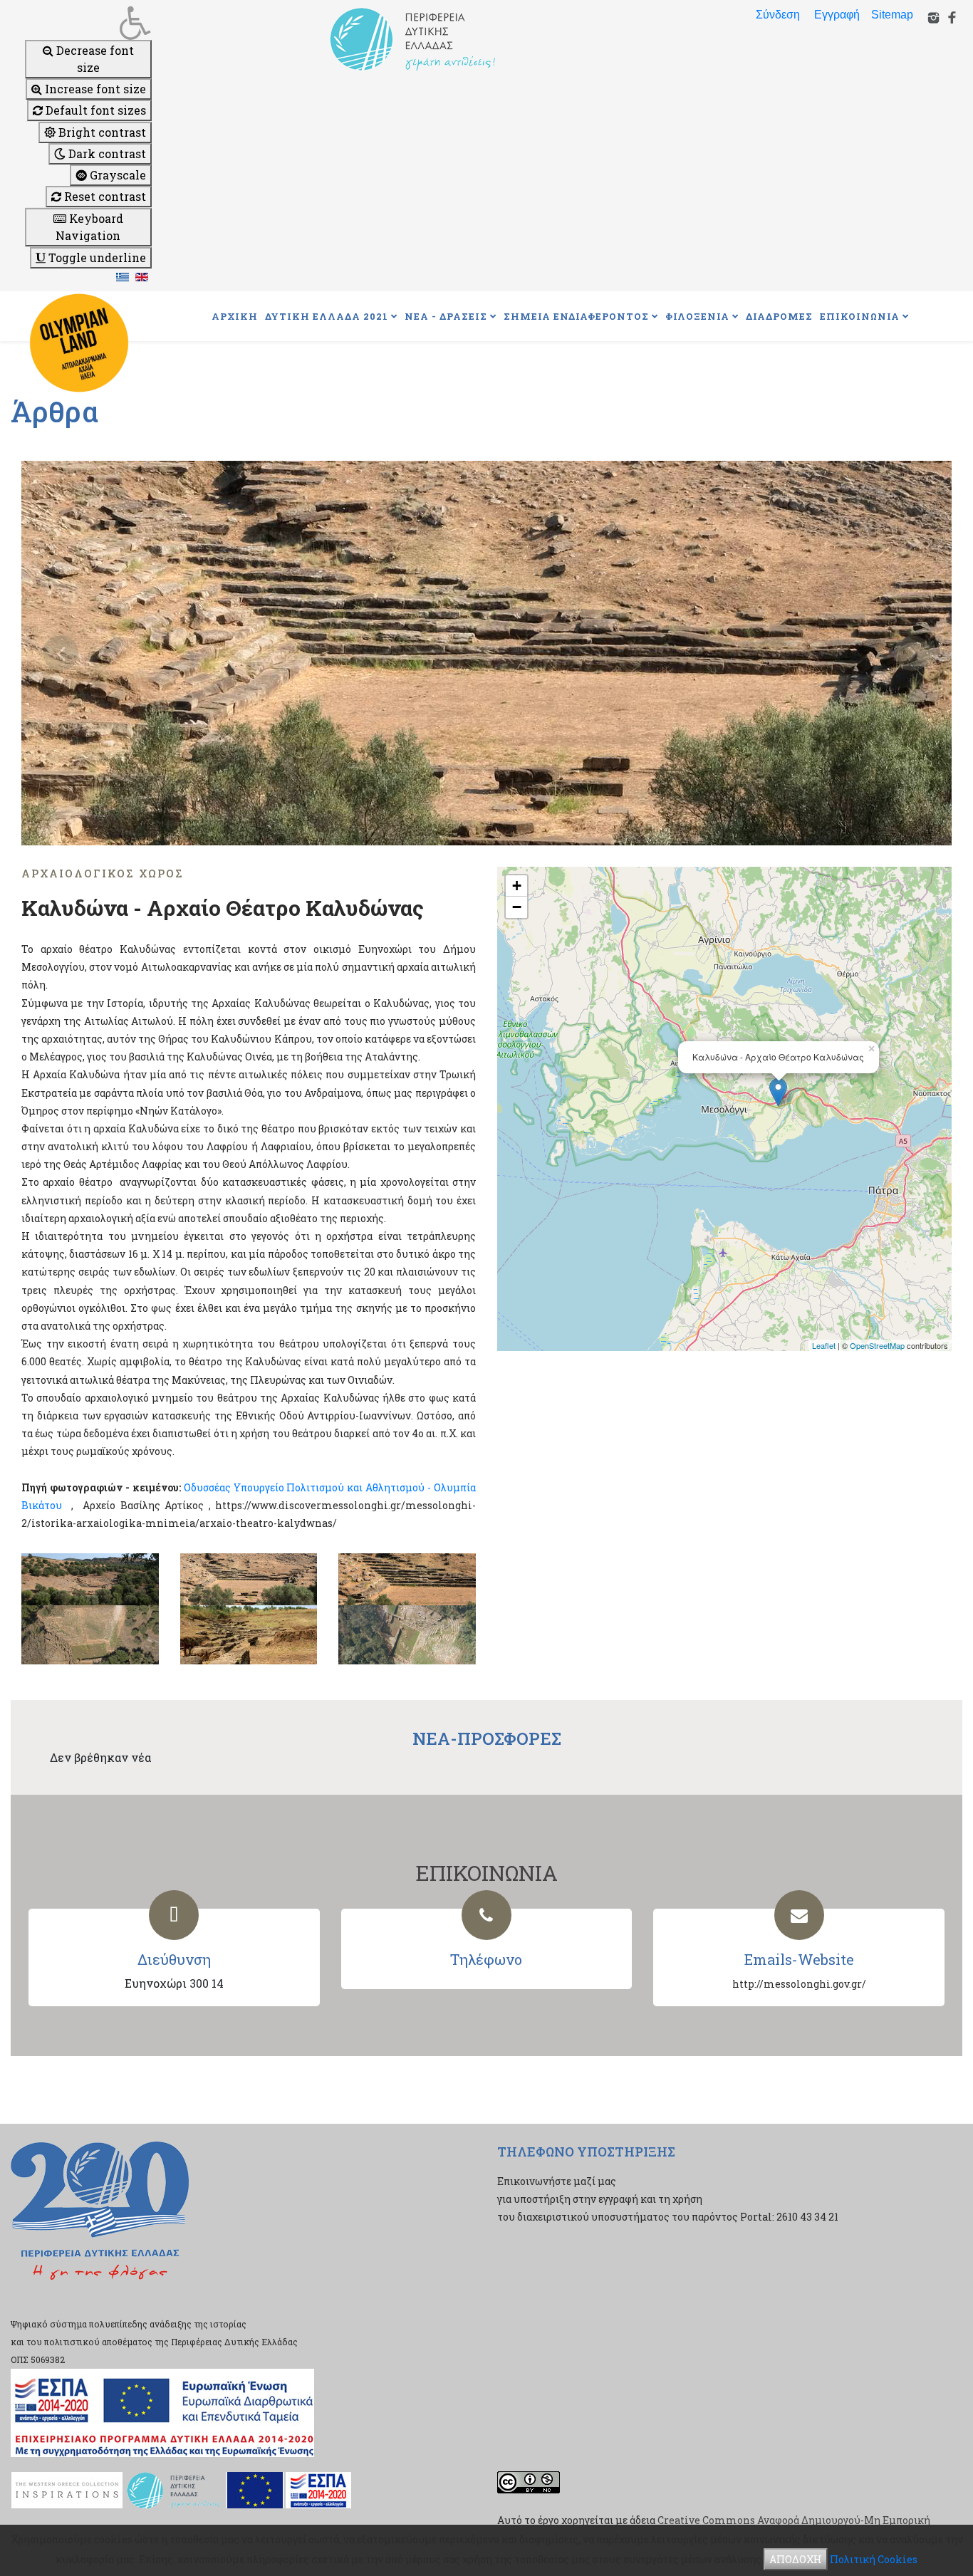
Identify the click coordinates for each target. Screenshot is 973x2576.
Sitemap (892, 15)
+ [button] (517, 886)
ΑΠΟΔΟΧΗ (796, 2559)
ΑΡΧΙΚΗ (235, 316)
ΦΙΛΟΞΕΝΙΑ (697, 316)
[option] (486, 653)
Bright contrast (101, 132)
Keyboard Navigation (89, 227)
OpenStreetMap (877, 1345)
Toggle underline (96, 257)
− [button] (517, 907)
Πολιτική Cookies (874, 2559)
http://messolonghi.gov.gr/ (799, 1984)
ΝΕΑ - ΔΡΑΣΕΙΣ (446, 316)
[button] (88, 23)
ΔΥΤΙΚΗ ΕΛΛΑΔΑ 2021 (327, 316)
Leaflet (824, 1345)
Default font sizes (94, 110)
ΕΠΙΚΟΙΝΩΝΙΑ (860, 316)
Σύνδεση (778, 15)
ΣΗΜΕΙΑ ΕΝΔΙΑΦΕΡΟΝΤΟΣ (576, 316)
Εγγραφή (837, 15)
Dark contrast (106, 153)
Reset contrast (104, 196)
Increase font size (94, 89)
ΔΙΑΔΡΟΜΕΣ (779, 316)
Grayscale (116, 175)
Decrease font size (94, 59)
